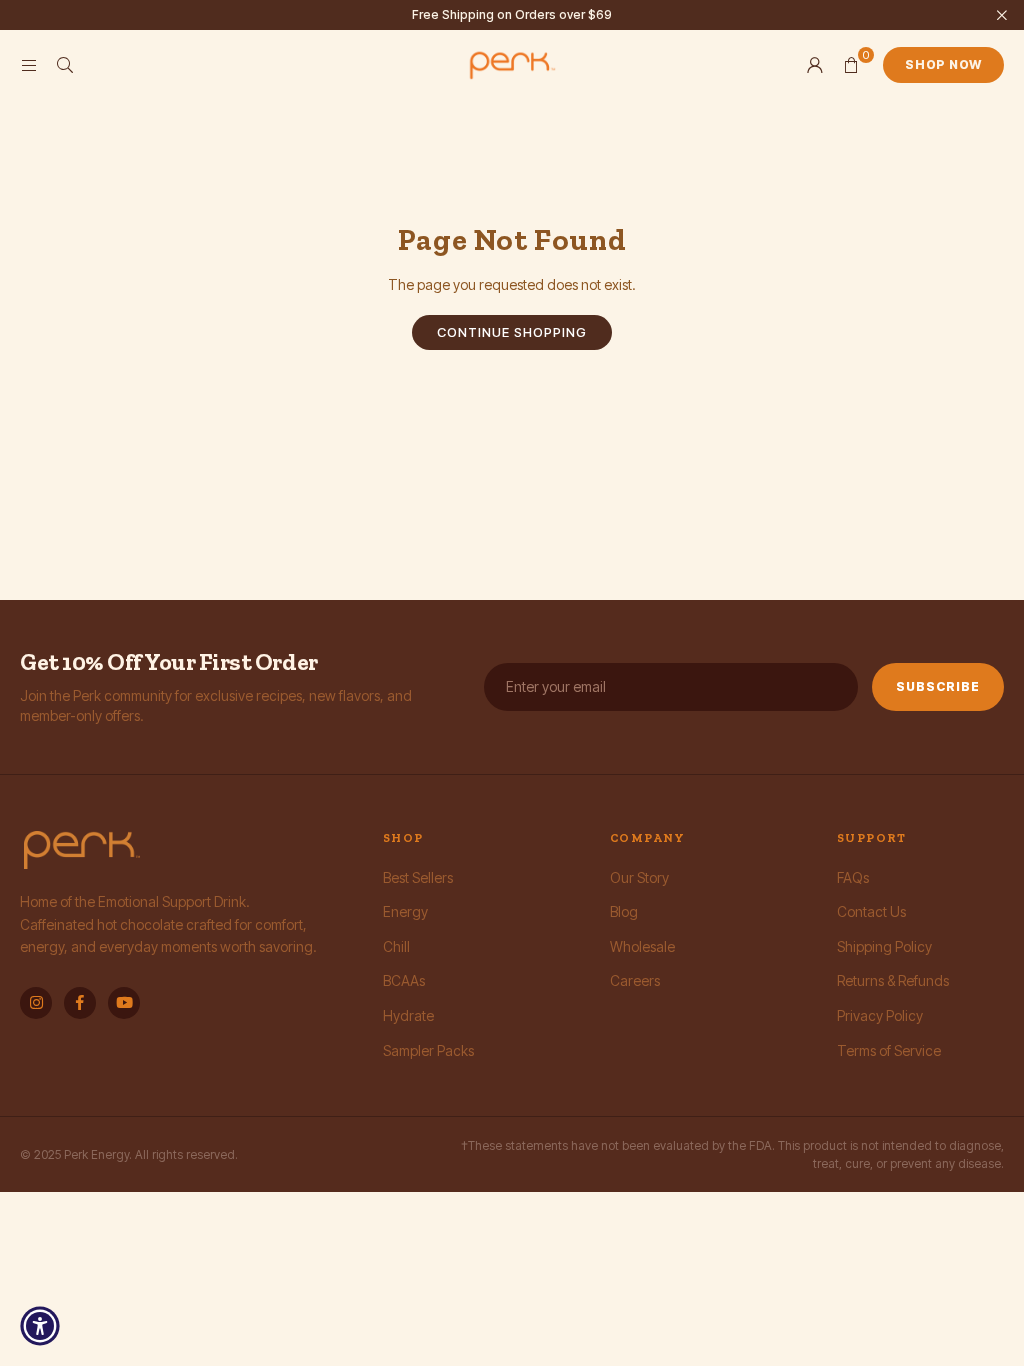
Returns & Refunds (893, 980)
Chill (396, 946)
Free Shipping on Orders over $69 (512, 15)
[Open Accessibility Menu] (40, 1326)
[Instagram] (36, 1003)
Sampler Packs (428, 1050)
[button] (851, 65)
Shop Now (943, 64)
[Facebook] (80, 1003)
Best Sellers (418, 877)
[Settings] (815, 65)
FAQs (853, 877)
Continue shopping (512, 332)
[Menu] (29, 64)
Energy (405, 911)
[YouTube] (124, 1003)
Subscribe (938, 686)
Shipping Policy (884, 946)
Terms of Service (889, 1050)
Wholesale (642, 946)
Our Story (639, 877)
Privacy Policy (880, 1015)
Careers (635, 980)
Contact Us (871, 911)
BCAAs (404, 980)
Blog (624, 911)
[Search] (65, 64)
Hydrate (408, 1015)
